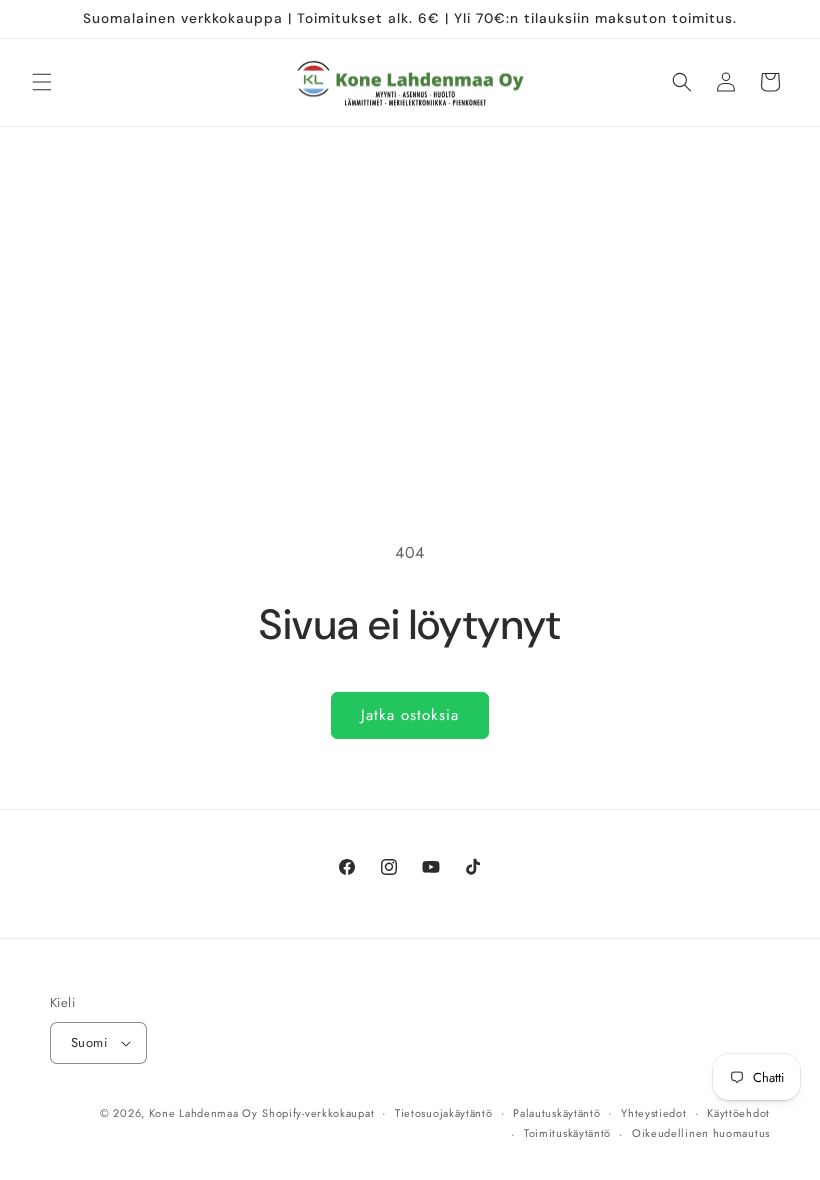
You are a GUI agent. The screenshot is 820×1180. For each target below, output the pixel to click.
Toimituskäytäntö (567, 1133)
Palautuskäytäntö (556, 1113)
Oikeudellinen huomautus (701, 1133)
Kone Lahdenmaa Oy (203, 1113)
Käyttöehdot (738, 1113)
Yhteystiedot (653, 1113)
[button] (42, 82)
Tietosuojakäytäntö (444, 1113)
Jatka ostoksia (410, 715)
